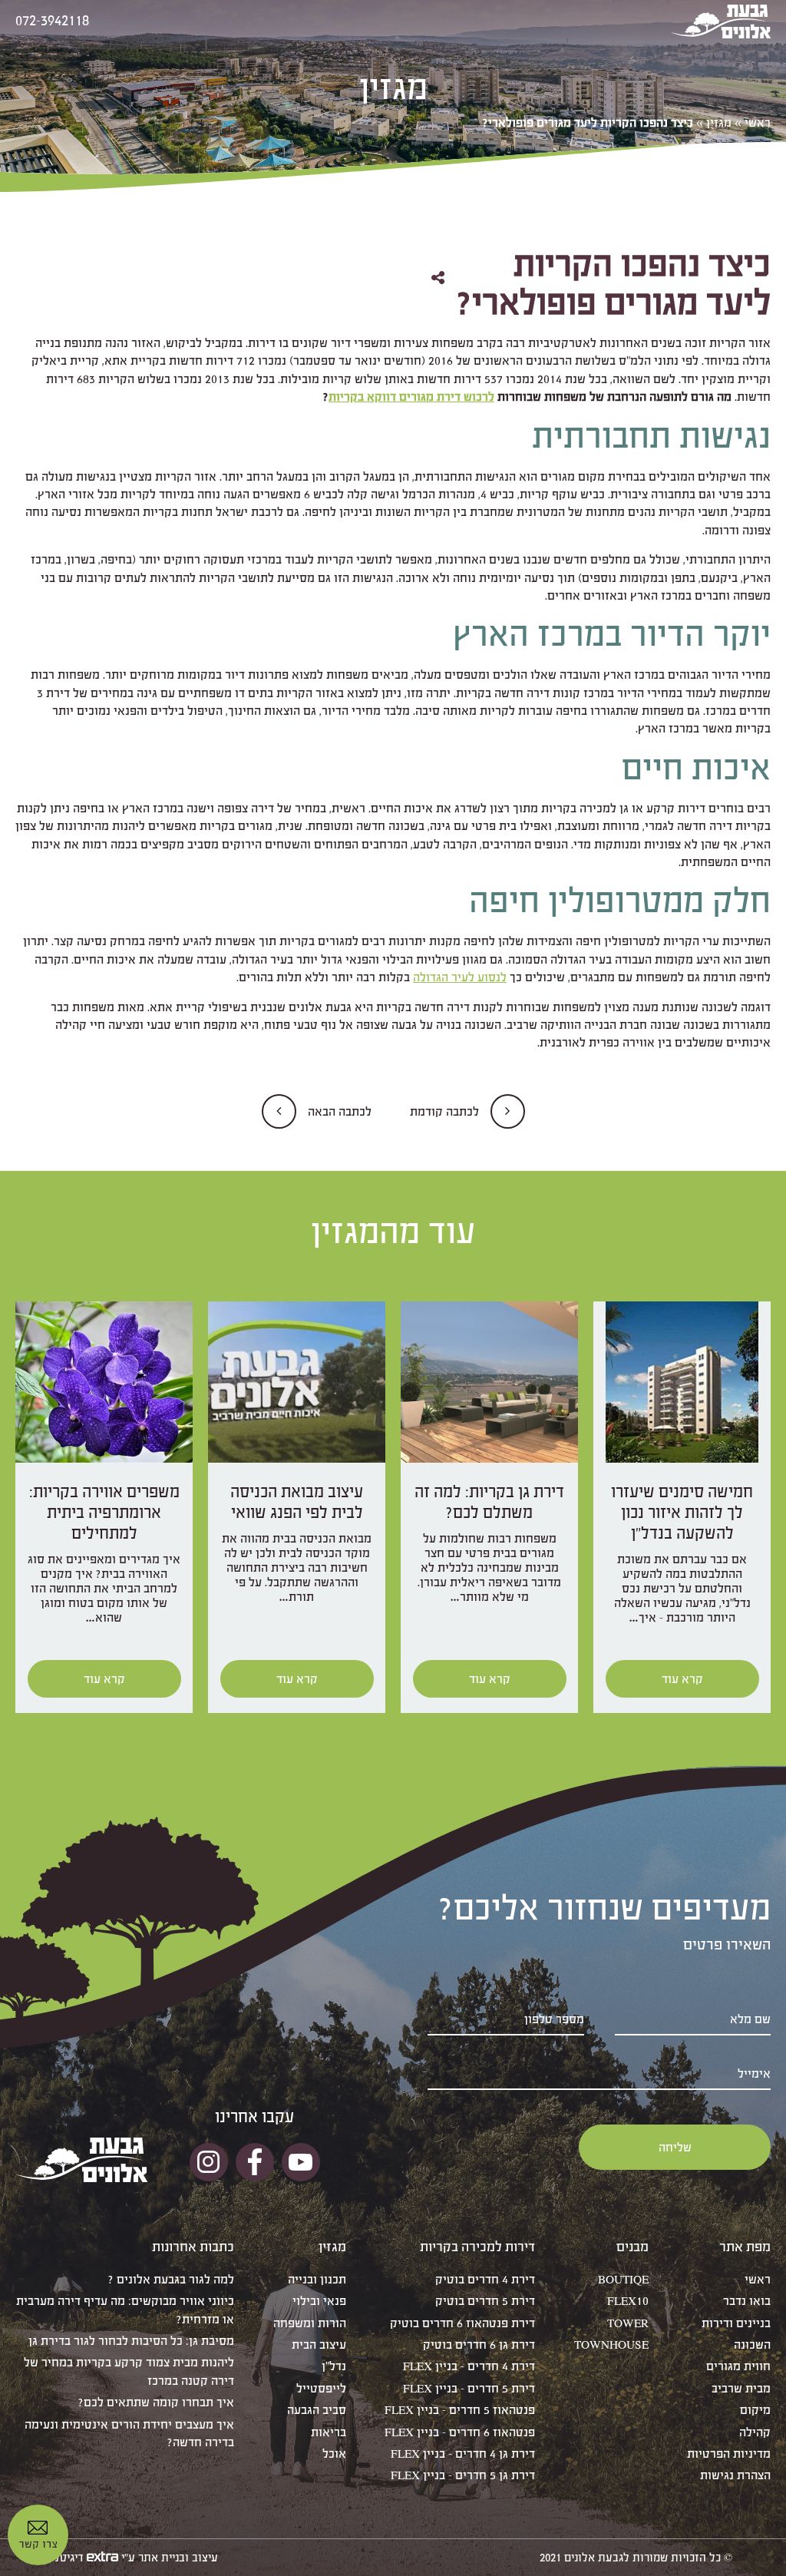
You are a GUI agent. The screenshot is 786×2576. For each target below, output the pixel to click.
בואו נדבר (747, 2301)
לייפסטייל (321, 2388)
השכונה (752, 2345)
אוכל (334, 2454)
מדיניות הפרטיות (729, 2454)
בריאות (329, 2432)
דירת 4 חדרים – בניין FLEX (469, 2366)
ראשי (758, 122)
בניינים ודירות (736, 2323)
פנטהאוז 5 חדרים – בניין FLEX (460, 2410)
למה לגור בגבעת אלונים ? (171, 2279)
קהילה (755, 2432)
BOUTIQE (623, 2279)
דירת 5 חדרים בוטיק (485, 2301)
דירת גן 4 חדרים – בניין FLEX (463, 2454)
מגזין (719, 122)
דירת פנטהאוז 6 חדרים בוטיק (462, 2323)
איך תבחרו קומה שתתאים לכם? (156, 2402)
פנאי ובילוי (319, 2301)
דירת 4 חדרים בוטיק (485, 2279)
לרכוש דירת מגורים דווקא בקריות (411, 397)
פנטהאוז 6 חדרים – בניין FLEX (460, 2432)
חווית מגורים (738, 2366)
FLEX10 (628, 2301)
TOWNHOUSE (611, 2345)
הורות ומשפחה (310, 2323)
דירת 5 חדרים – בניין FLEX (469, 2388)
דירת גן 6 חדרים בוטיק (479, 2345)
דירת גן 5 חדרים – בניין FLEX (463, 2475)
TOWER (628, 2323)
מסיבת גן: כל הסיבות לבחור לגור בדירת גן (131, 2341)
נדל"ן (334, 2366)
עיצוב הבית (319, 2345)
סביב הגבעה (317, 2410)
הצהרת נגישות (735, 2475)
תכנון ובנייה (317, 2279)
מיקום (755, 2410)
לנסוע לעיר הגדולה (460, 977)
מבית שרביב (741, 2388)
